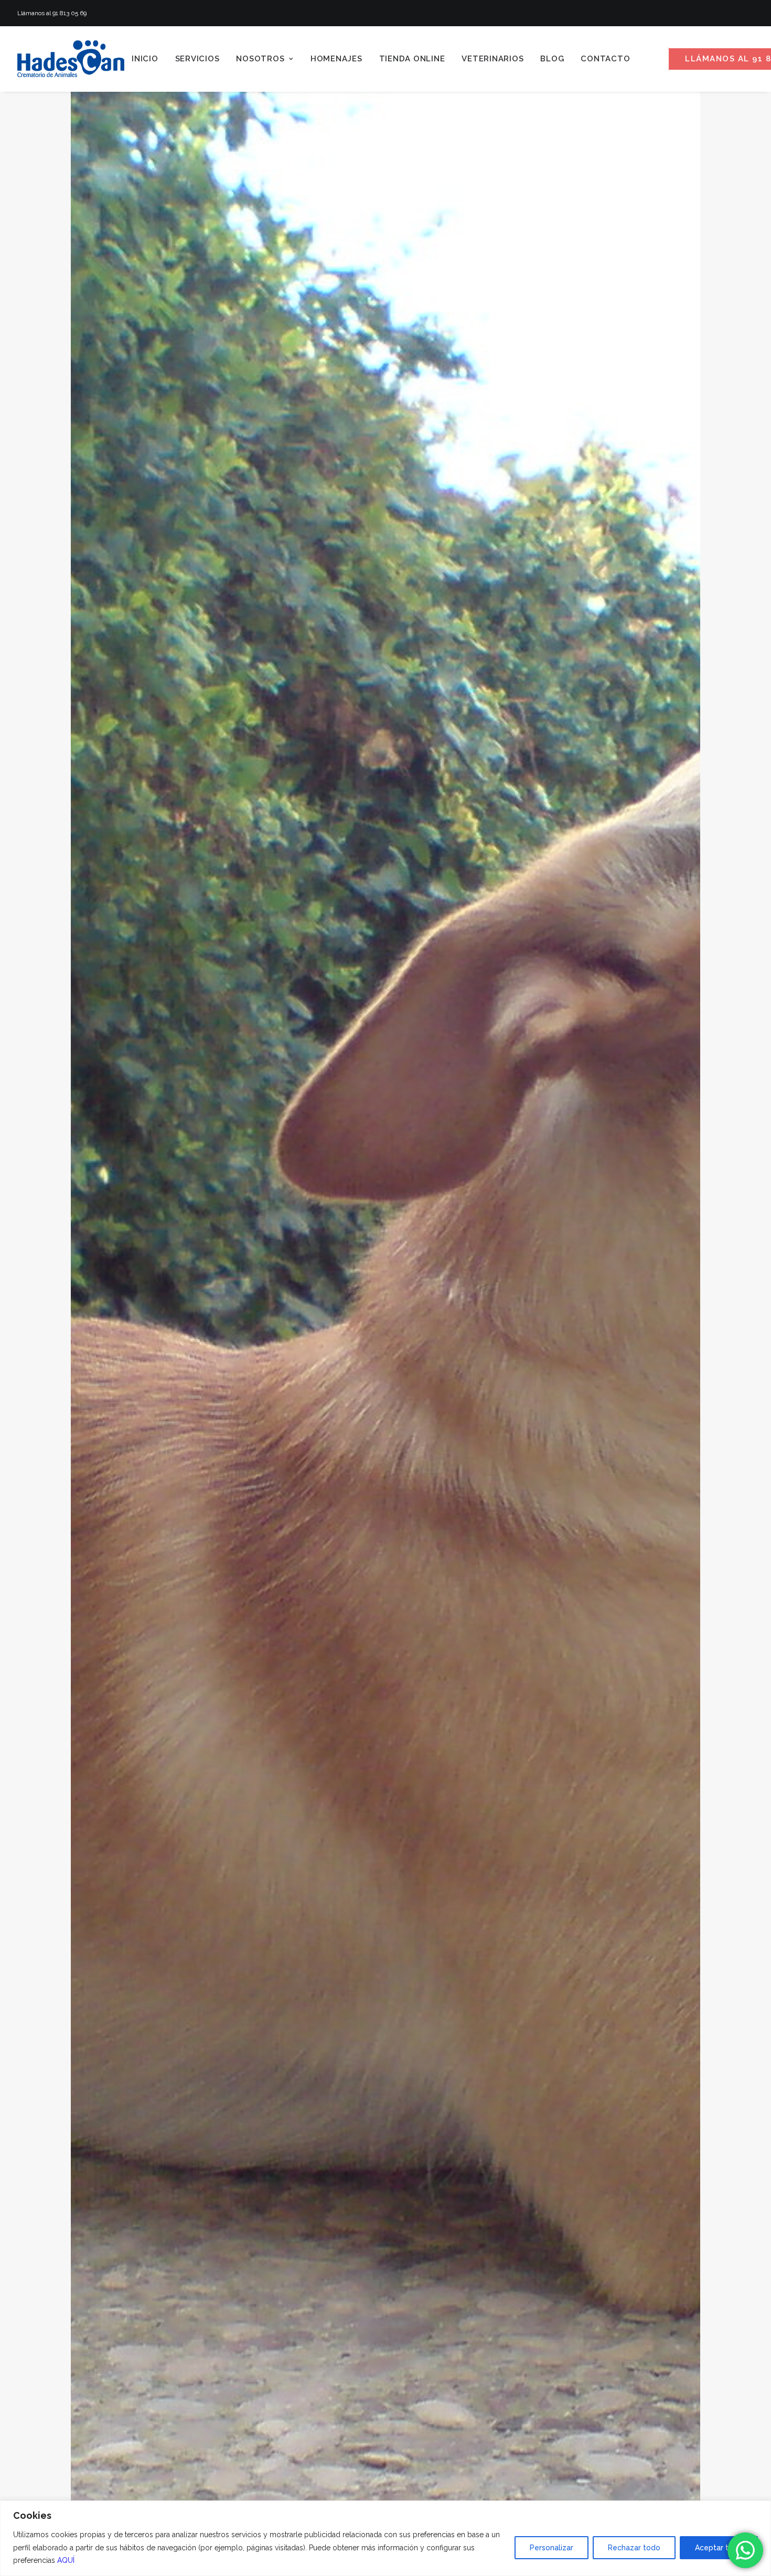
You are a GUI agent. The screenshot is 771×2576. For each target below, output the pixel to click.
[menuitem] (145, 59)
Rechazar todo (634, 2548)
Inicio (145, 59)
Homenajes (336, 59)
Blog (552, 59)
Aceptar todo (719, 2548)
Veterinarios (492, 59)
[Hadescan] (71, 59)
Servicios (197, 59)
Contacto (605, 59)
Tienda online (412, 59)
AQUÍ (66, 2560)
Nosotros (260, 59)
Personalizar (552, 2548)
